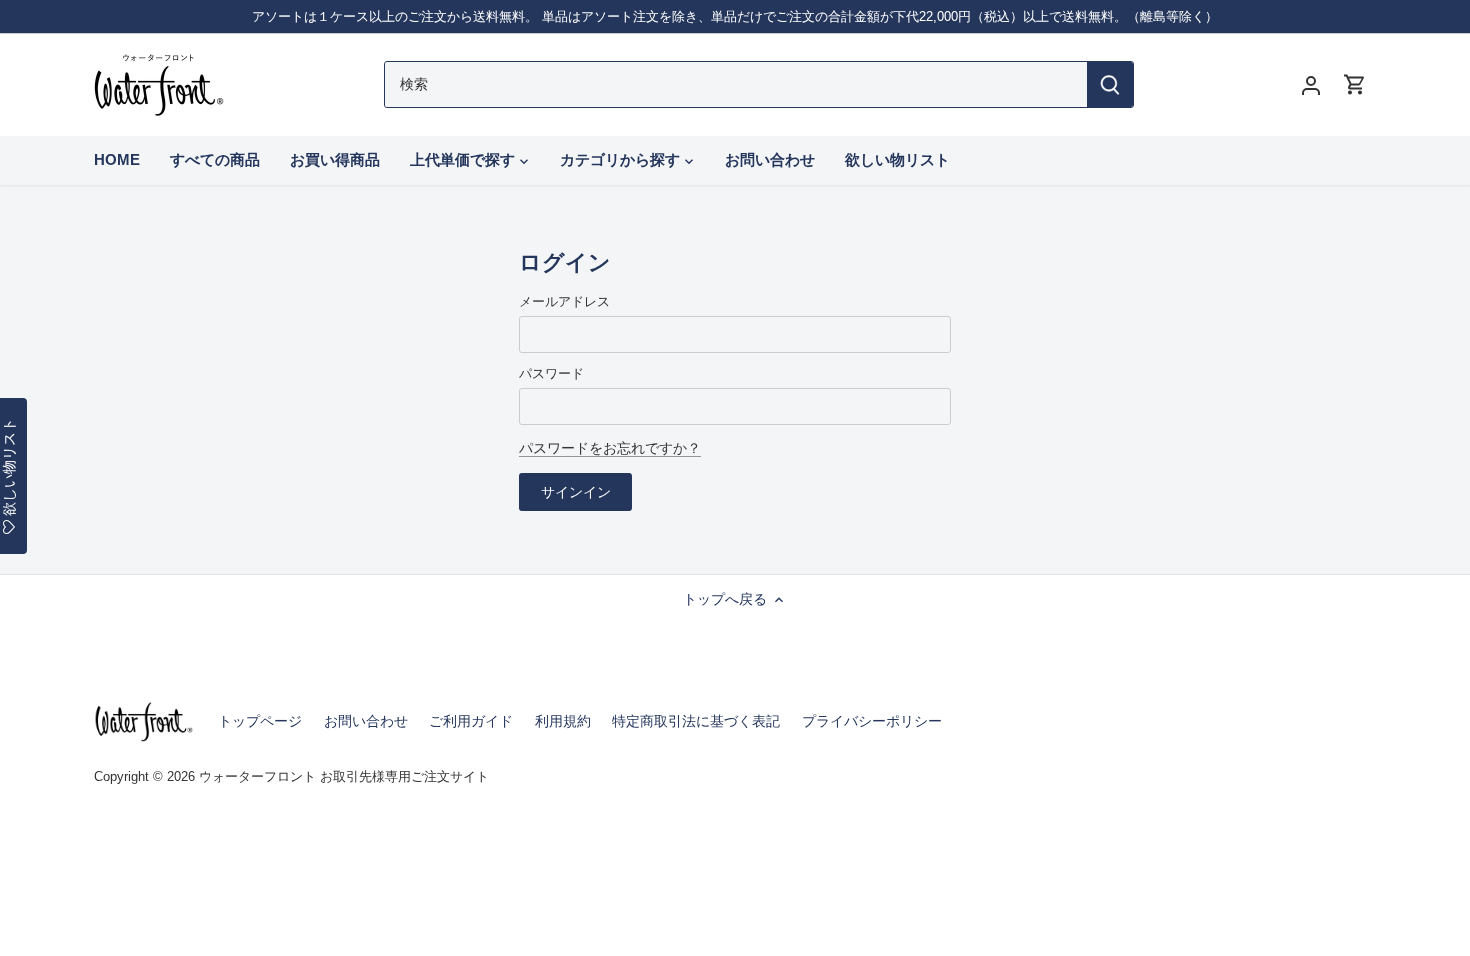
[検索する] (1110, 84)
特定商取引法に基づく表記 (696, 721)
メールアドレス (564, 302)
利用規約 (563, 721)
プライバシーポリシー (872, 721)
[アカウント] (1311, 84)
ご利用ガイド (471, 721)
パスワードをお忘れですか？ (610, 448)
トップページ (260, 721)
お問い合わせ (366, 721)
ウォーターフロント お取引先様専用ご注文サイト (344, 777)
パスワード (551, 374)
